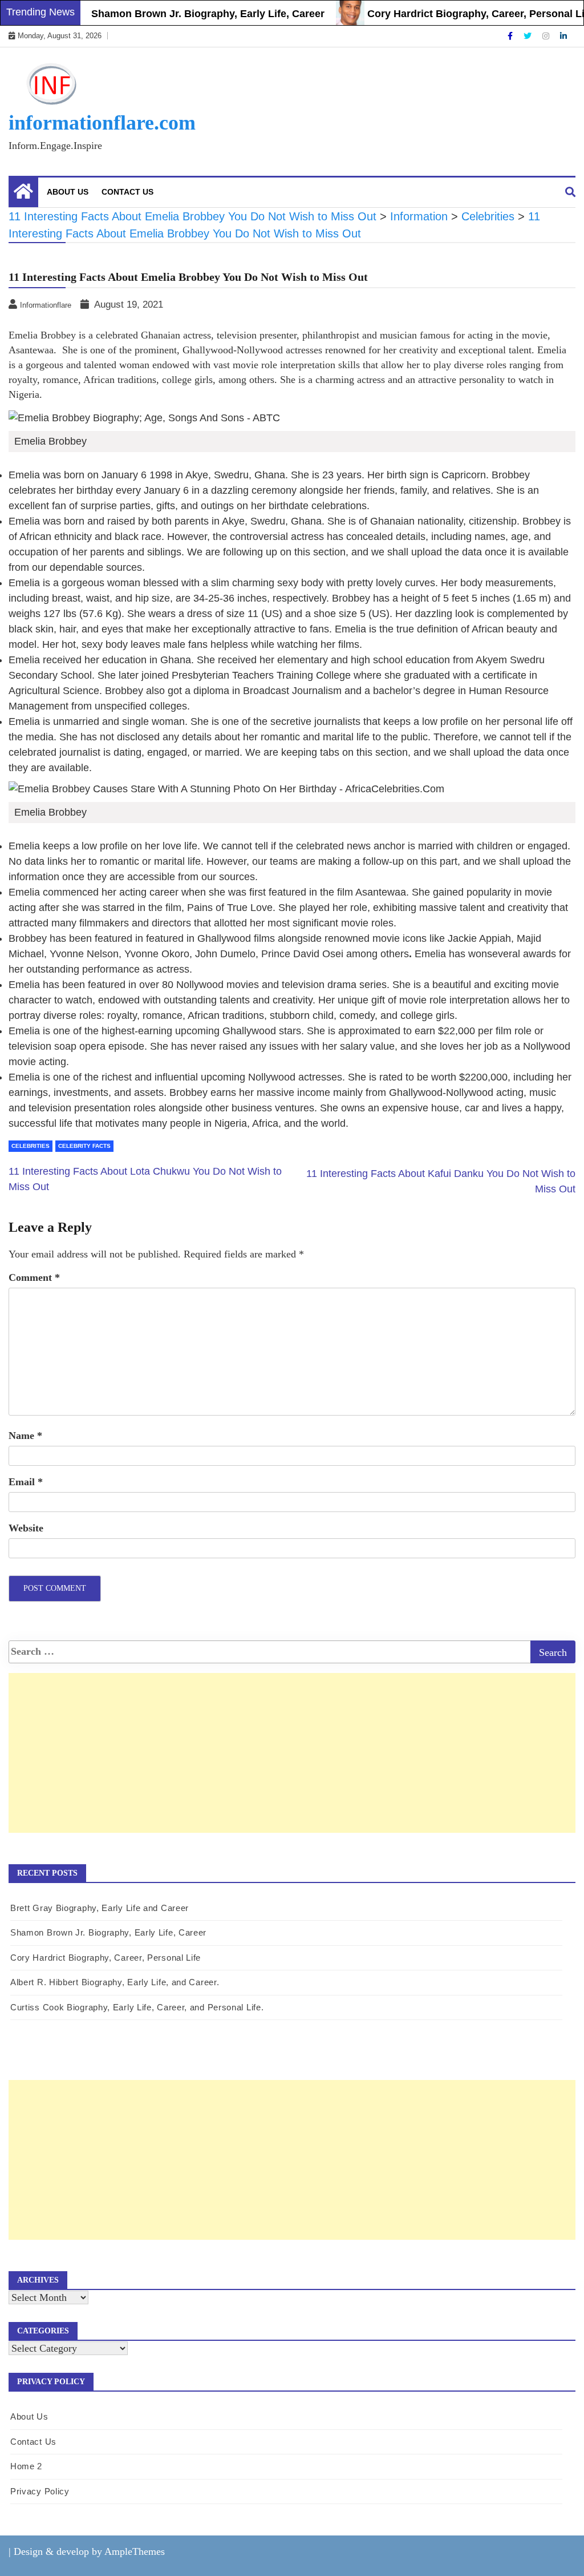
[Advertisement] (292, 1765)
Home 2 (26, 2466)
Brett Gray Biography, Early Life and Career (100, 1908)
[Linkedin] (563, 36)
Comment (34, 1277)
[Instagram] (547, 36)
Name (25, 1436)
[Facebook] (511, 36)
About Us (68, 192)
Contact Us (127, 192)
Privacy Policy (40, 2491)
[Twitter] (529, 36)
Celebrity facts (84, 1146)
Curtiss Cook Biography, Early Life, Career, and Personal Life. (137, 2007)
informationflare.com (102, 123)
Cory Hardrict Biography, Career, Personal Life (455, 14)
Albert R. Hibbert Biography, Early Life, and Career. (115, 1982)
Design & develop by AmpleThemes (89, 2551)
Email (26, 1482)
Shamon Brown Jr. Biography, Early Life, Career (182, 14)
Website (26, 1528)
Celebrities (31, 1146)
